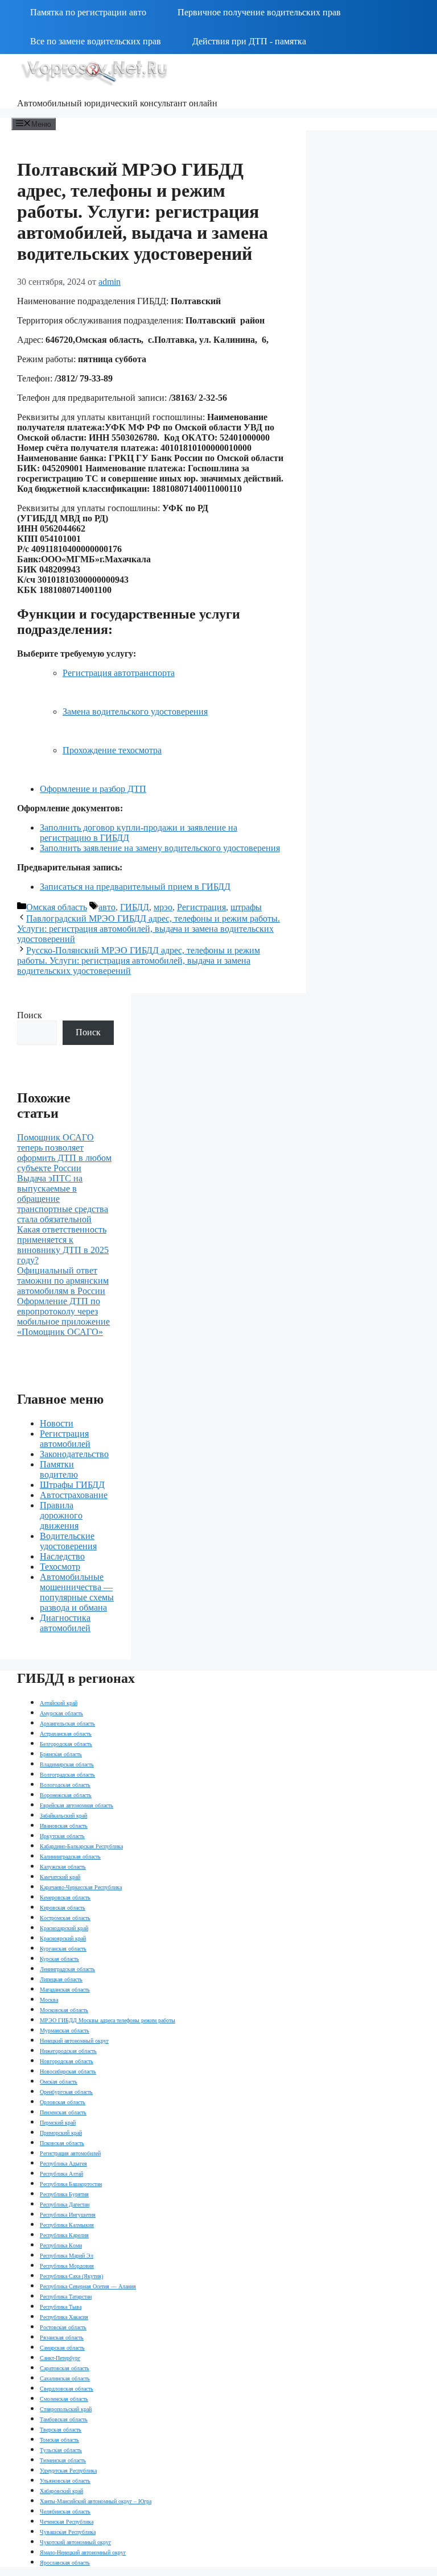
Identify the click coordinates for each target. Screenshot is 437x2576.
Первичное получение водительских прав (259, 12)
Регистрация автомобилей (65, 1439)
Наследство (62, 1556)
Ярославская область (65, 2563)
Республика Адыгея (63, 2164)
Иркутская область (62, 1836)
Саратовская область (65, 2368)
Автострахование (74, 1495)
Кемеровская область (65, 1897)
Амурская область (61, 1713)
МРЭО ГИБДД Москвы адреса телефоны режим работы (108, 2020)
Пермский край (58, 2123)
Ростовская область (63, 2327)
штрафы (246, 907)
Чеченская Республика (67, 2522)
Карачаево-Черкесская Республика (81, 1887)
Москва (49, 2000)
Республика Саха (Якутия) (71, 2276)
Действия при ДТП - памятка (249, 41)
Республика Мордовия (67, 2266)
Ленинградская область (67, 1969)
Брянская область (61, 1754)
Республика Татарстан (66, 2297)
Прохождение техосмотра (112, 750)
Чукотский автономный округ (75, 2542)
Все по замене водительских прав (96, 41)
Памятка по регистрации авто (88, 12)
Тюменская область (63, 2460)
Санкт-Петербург (60, 2358)
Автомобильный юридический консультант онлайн (117, 103)
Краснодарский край (64, 1928)
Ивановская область (64, 1826)
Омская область (57, 907)
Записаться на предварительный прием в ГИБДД (135, 887)
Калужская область (63, 1867)
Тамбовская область (64, 2419)
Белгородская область (66, 1744)
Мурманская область (65, 2030)
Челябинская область (65, 2511)
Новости (57, 1423)
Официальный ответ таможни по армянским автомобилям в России (63, 1281)
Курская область (59, 1959)
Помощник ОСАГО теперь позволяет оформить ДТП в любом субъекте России (64, 1153)
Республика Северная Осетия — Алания (88, 2286)
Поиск (30, 1015)
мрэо (163, 907)
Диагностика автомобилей (65, 1623)
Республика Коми (61, 2245)
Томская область (59, 2440)
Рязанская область (62, 2338)
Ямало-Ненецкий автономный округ (83, 2552)
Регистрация (201, 907)
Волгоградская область (67, 1775)
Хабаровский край (61, 2491)
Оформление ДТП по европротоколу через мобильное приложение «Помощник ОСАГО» (63, 1316)
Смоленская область (64, 2399)
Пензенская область (63, 2112)
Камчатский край (60, 1877)
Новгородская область (67, 2061)
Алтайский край (59, 1703)
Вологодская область (65, 1785)
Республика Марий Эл (67, 2256)
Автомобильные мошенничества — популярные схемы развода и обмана (77, 1592)
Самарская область (62, 2348)
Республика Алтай (61, 2174)
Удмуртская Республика (68, 2471)
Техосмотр (60, 1567)
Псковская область (62, 2143)
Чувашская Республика (68, 2532)
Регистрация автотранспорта (119, 673)
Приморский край (61, 2133)
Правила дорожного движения (61, 1515)
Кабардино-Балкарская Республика (81, 1846)
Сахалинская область (65, 2378)
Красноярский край (63, 1938)
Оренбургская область (66, 2092)
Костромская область (65, 1918)
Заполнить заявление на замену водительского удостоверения (160, 848)
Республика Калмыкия (67, 2225)
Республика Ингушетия (68, 2215)
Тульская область (61, 2450)
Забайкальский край (63, 1816)
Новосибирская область (68, 2071)
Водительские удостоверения (68, 1541)
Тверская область (61, 2430)
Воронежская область (66, 1795)
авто (107, 907)
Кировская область (63, 1908)
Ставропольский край (66, 2409)
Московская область (64, 2010)
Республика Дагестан (65, 2204)
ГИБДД (135, 907)
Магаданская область (65, 1990)
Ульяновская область (65, 2481)
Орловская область (63, 2102)
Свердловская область (67, 2389)
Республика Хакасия (64, 2317)
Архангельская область (67, 1723)
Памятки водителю (59, 1469)
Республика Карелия (64, 2235)
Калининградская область (70, 1857)
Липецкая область (61, 1979)
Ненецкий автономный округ (74, 2041)
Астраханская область (66, 1734)
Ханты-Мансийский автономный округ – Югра (96, 2501)
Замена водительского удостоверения (135, 712)
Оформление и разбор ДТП (93, 789)
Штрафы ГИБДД (72, 1485)
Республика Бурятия (64, 2194)
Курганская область (63, 1949)
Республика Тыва (61, 2307)
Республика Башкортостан (71, 2184)
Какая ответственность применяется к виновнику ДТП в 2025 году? (63, 1245)
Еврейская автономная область (77, 1805)
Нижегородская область (68, 2051)
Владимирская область (67, 1764)
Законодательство (74, 1454)
